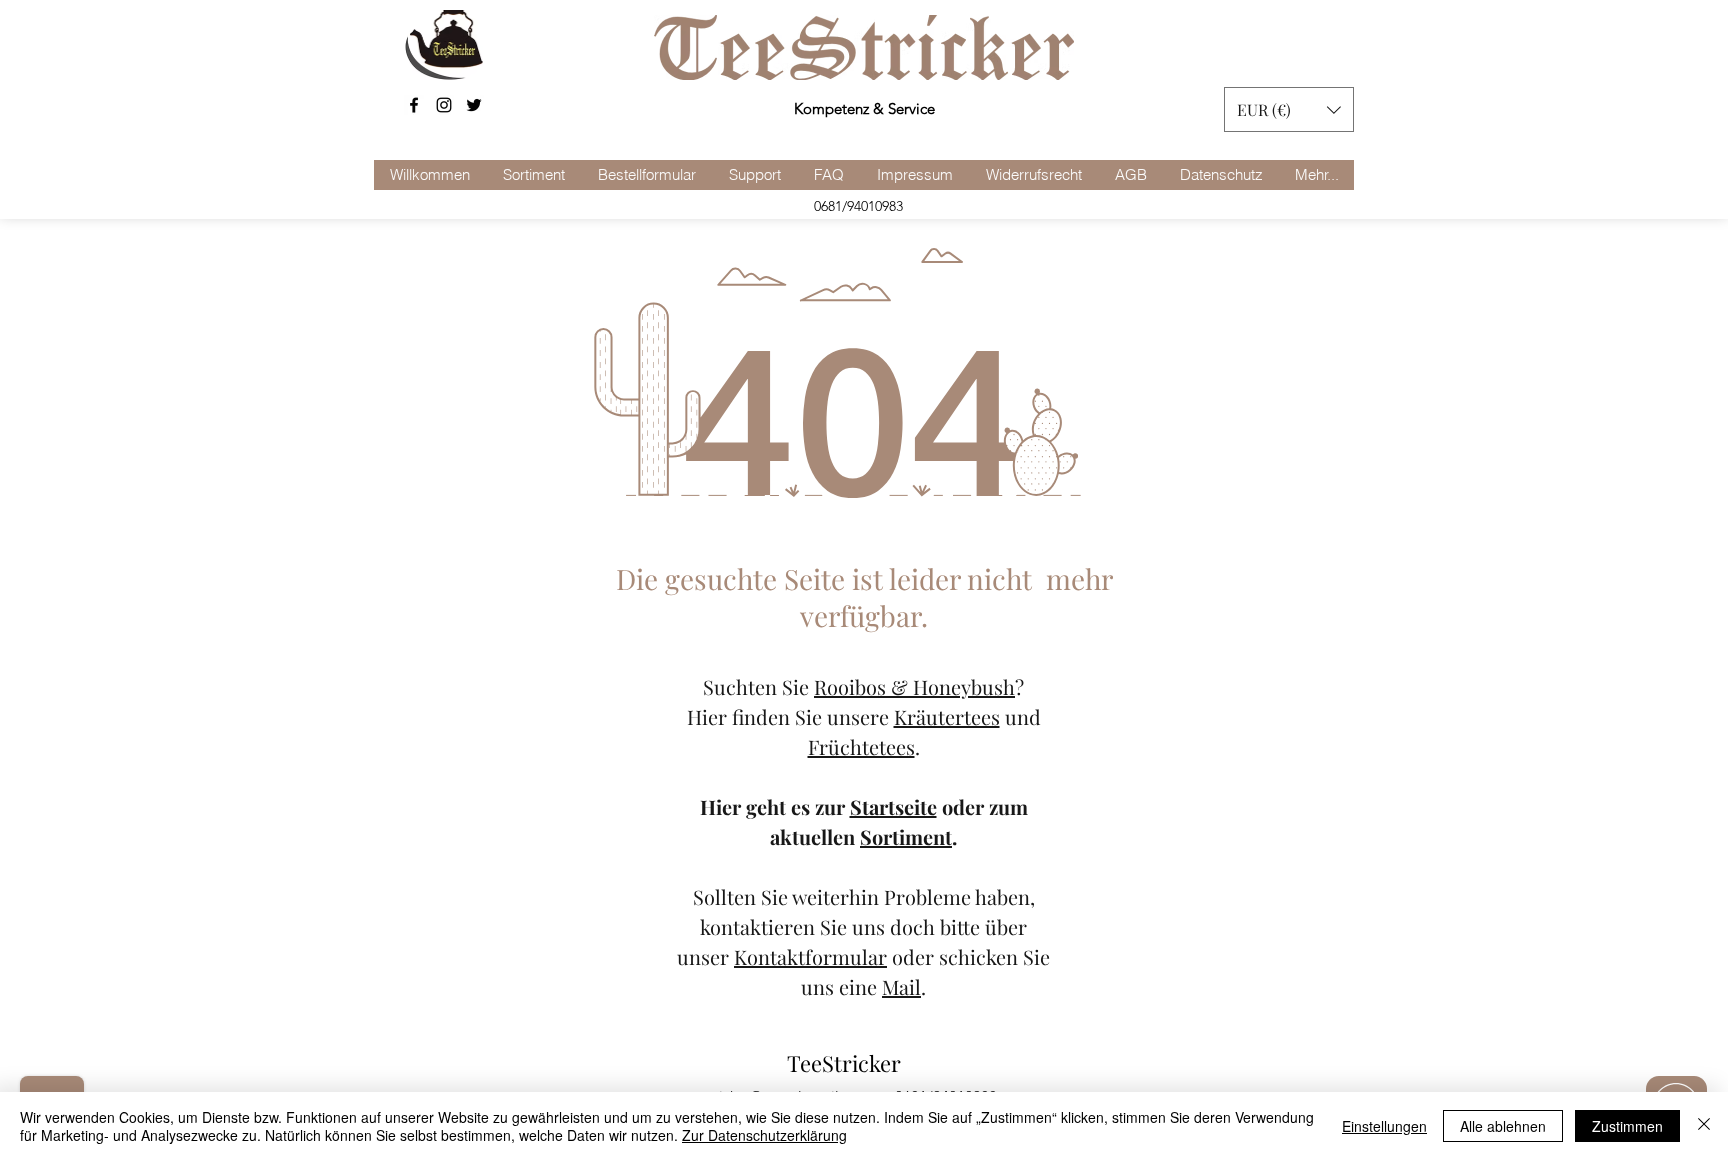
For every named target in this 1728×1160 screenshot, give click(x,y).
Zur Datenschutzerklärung (764, 1135)
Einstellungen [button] (1384, 1126)
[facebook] (414, 105)
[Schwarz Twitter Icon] (474, 105)
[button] (1289, 109)
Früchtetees (861, 746)
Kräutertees (947, 716)
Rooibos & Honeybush (914, 686)
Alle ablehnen (1503, 1126)
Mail (901, 986)
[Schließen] (1704, 1126)
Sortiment (906, 836)
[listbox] (1289, 109)
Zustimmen (1627, 1126)
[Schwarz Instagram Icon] (444, 105)
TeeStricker (844, 1063)
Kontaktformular (810, 956)
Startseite (893, 806)
